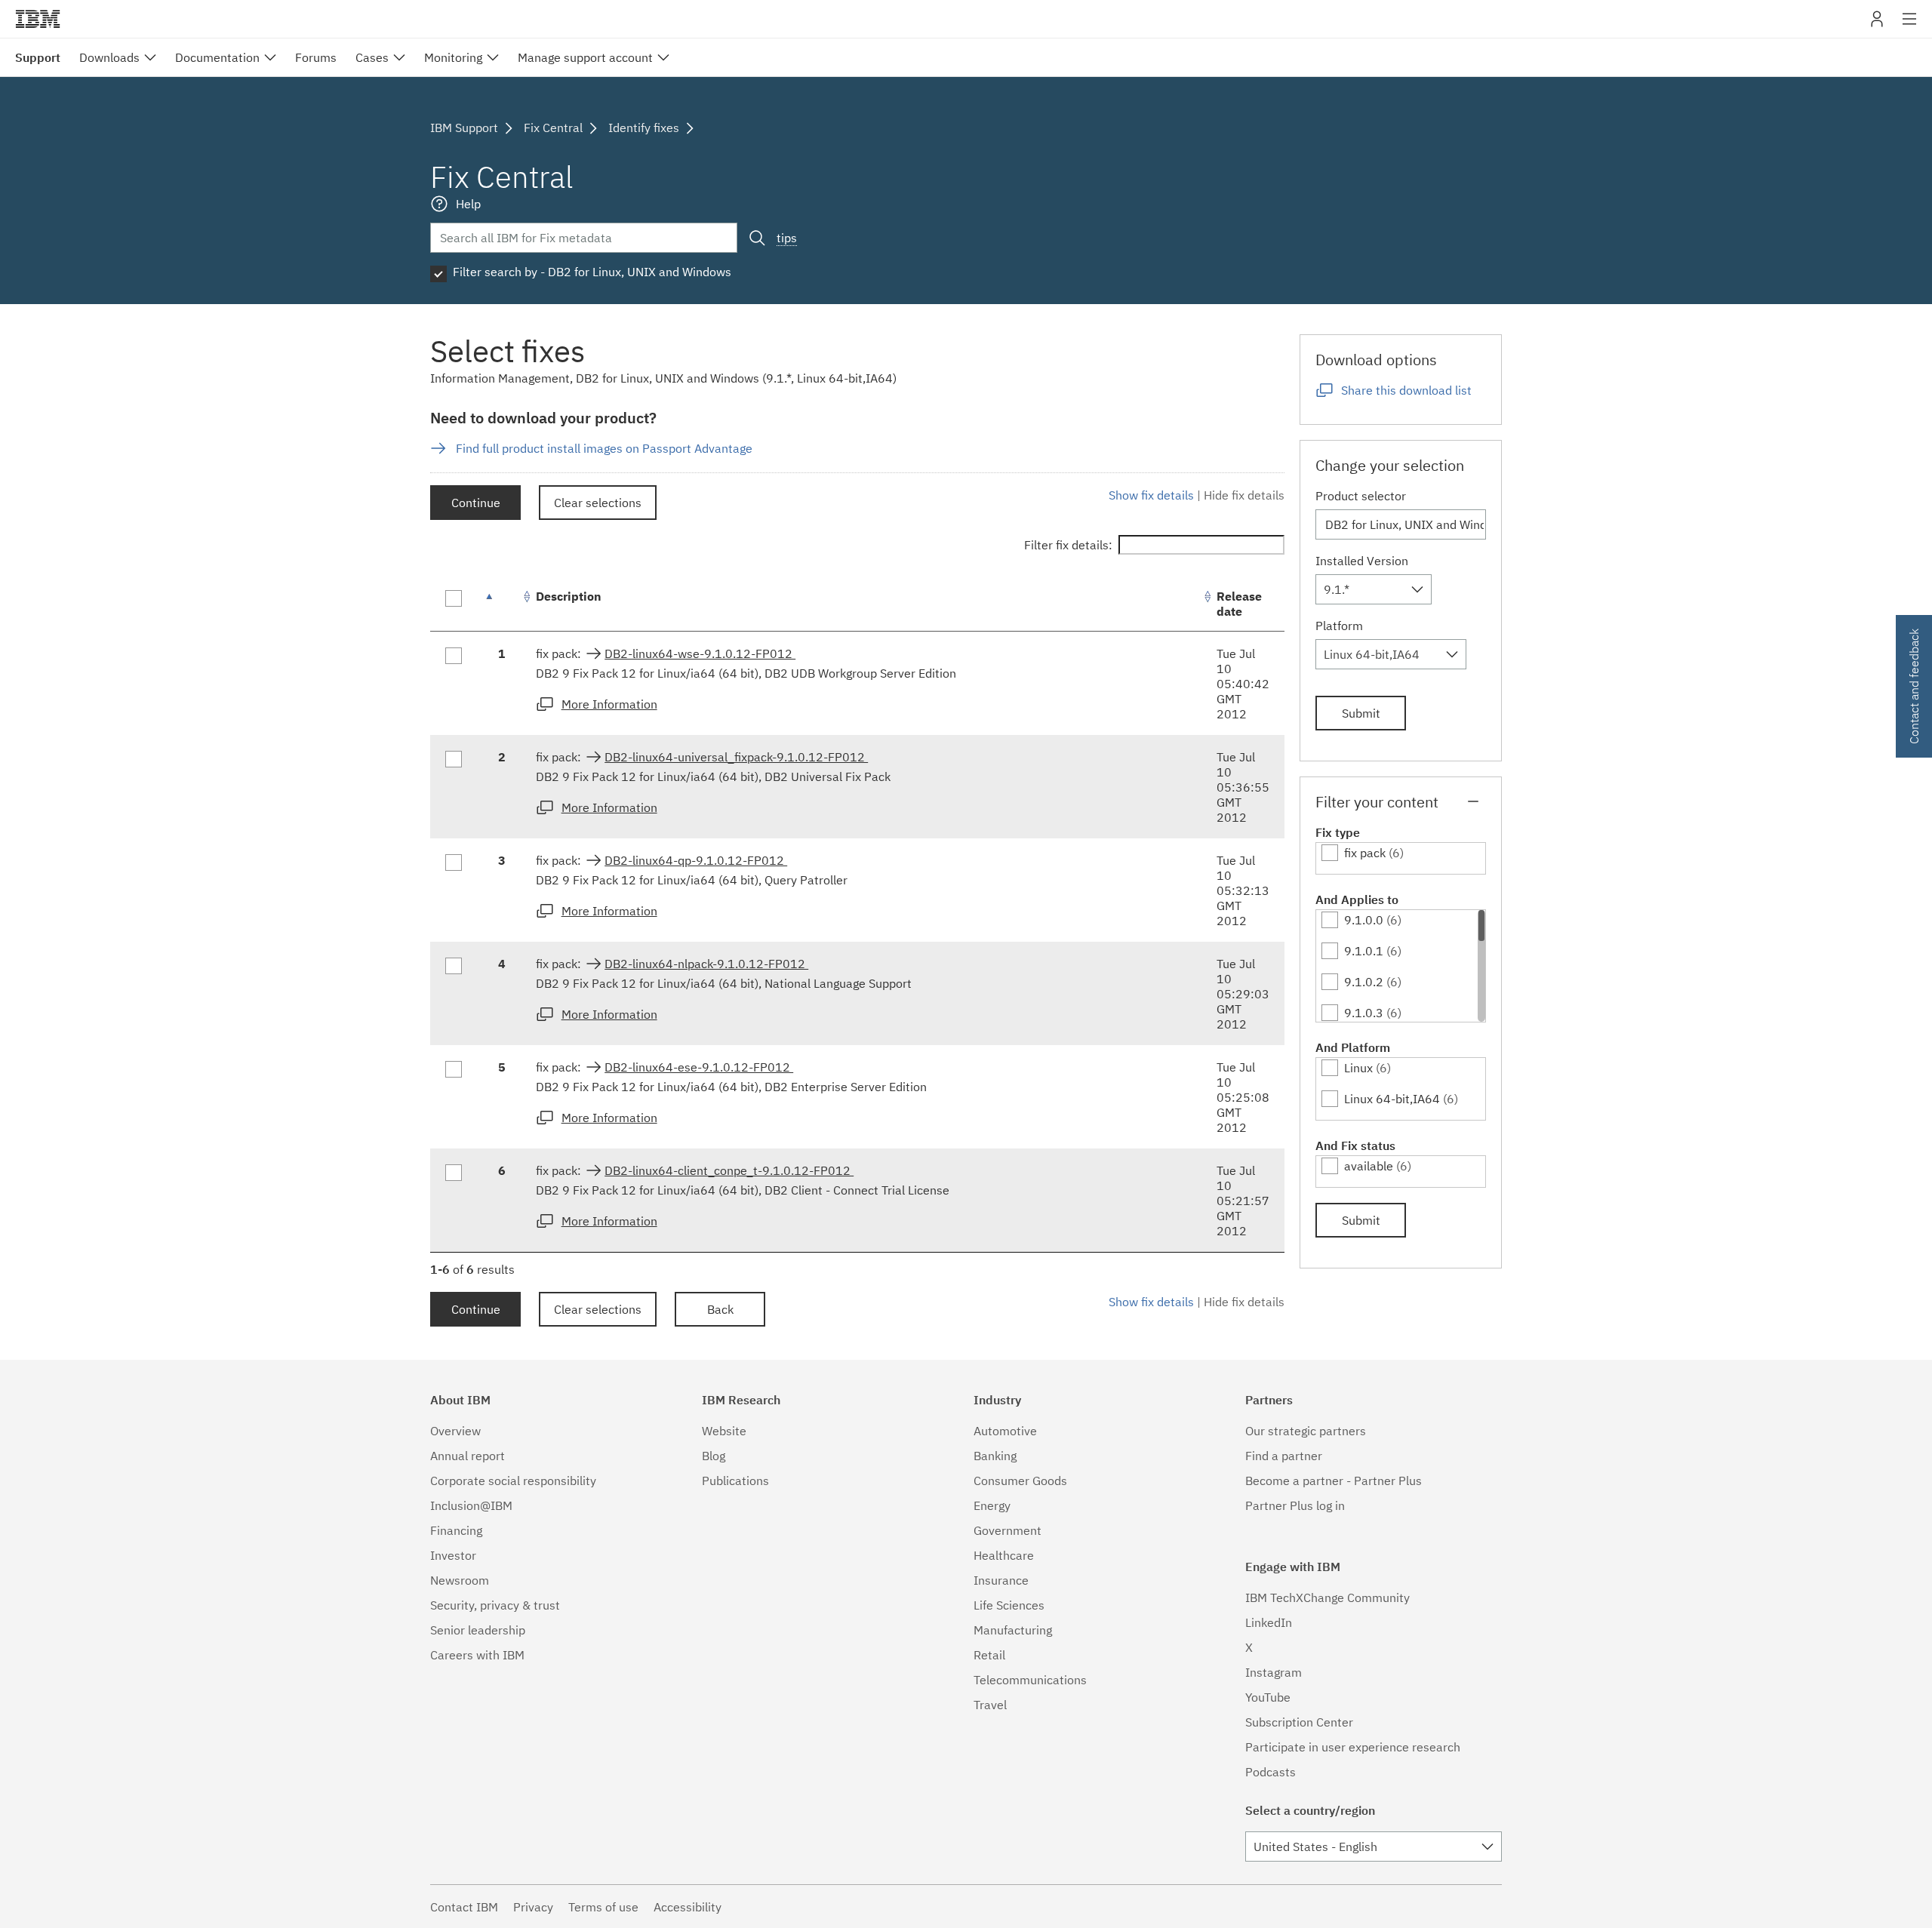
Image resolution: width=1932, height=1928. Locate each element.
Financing (456, 1530)
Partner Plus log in (1295, 1505)
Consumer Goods (1020, 1481)
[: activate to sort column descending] (502, 604)
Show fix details (1151, 495)
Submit (1361, 713)
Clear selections (598, 503)
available (1369, 1166)
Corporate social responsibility (513, 1481)
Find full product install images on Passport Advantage (604, 448)
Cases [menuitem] (372, 57)
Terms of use (603, 1907)
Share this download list (1406, 390)
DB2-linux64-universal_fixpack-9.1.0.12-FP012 (736, 757)
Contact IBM (464, 1907)
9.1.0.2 (1364, 982)
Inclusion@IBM (471, 1505)
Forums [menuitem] (316, 57)
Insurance (1001, 1580)
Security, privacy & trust (495, 1605)
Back (720, 1309)
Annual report (468, 1456)
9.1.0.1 (1364, 951)
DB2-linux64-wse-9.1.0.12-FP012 (700, 653)
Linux (1358, 1068)
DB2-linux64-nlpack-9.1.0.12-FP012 (706, 964)
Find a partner (1284, 1456)
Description (569, 596)
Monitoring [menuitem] (453, 57)
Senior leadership (478, 1630)
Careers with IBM (477, 1655)
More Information (609, 704)
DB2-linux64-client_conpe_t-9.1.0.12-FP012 (729, 1170)
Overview (455, 1431)
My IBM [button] (1877, 25)
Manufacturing (1013, 1630)
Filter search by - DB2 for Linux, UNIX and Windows (592, 272)
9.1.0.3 (1364, 1013)
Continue (476, 503)
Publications (735, 1481)
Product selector (1361, 496)
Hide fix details (1244, 495)
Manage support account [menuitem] (585, 57)
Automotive (1005, 1431)
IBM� (38, 19)
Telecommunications (1030, 1680)
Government (1008, 1530)
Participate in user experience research (1353, 1747)
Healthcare (1004, 1555)
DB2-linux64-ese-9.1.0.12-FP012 (699, 1067)
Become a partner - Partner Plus (1334, 1481)
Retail (989, 1655)
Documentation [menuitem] (217, 57)
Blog (714, 1456)
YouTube (1268, 1697)
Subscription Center (1299, 1722)
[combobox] (1374, 589)
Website (724, 1431)
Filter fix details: (1068, 545)
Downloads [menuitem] (109, 57)
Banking (995, 1456)
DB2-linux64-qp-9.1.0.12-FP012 (696, 860)
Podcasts (1271, 1772)
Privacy (533, 1907)
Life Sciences (1009, 1605)
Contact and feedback (1914, 686)
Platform (1339, 626)
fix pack (1365, 853)
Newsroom (460, 1580)
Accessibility (688, 1907)
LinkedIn (1269, 1622)
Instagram (1274, 1672)
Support (38, 57)
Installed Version (1362, 561)
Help (468, 204)
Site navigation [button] (1910, 26)
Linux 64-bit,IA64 (1392, 1099)
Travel (990, 1705)
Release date (1239, 604)
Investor (453, 1555)
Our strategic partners (1306, 1431)
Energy (992, 1505)
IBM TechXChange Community (1327, 1597)
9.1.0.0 (1364, 920)
